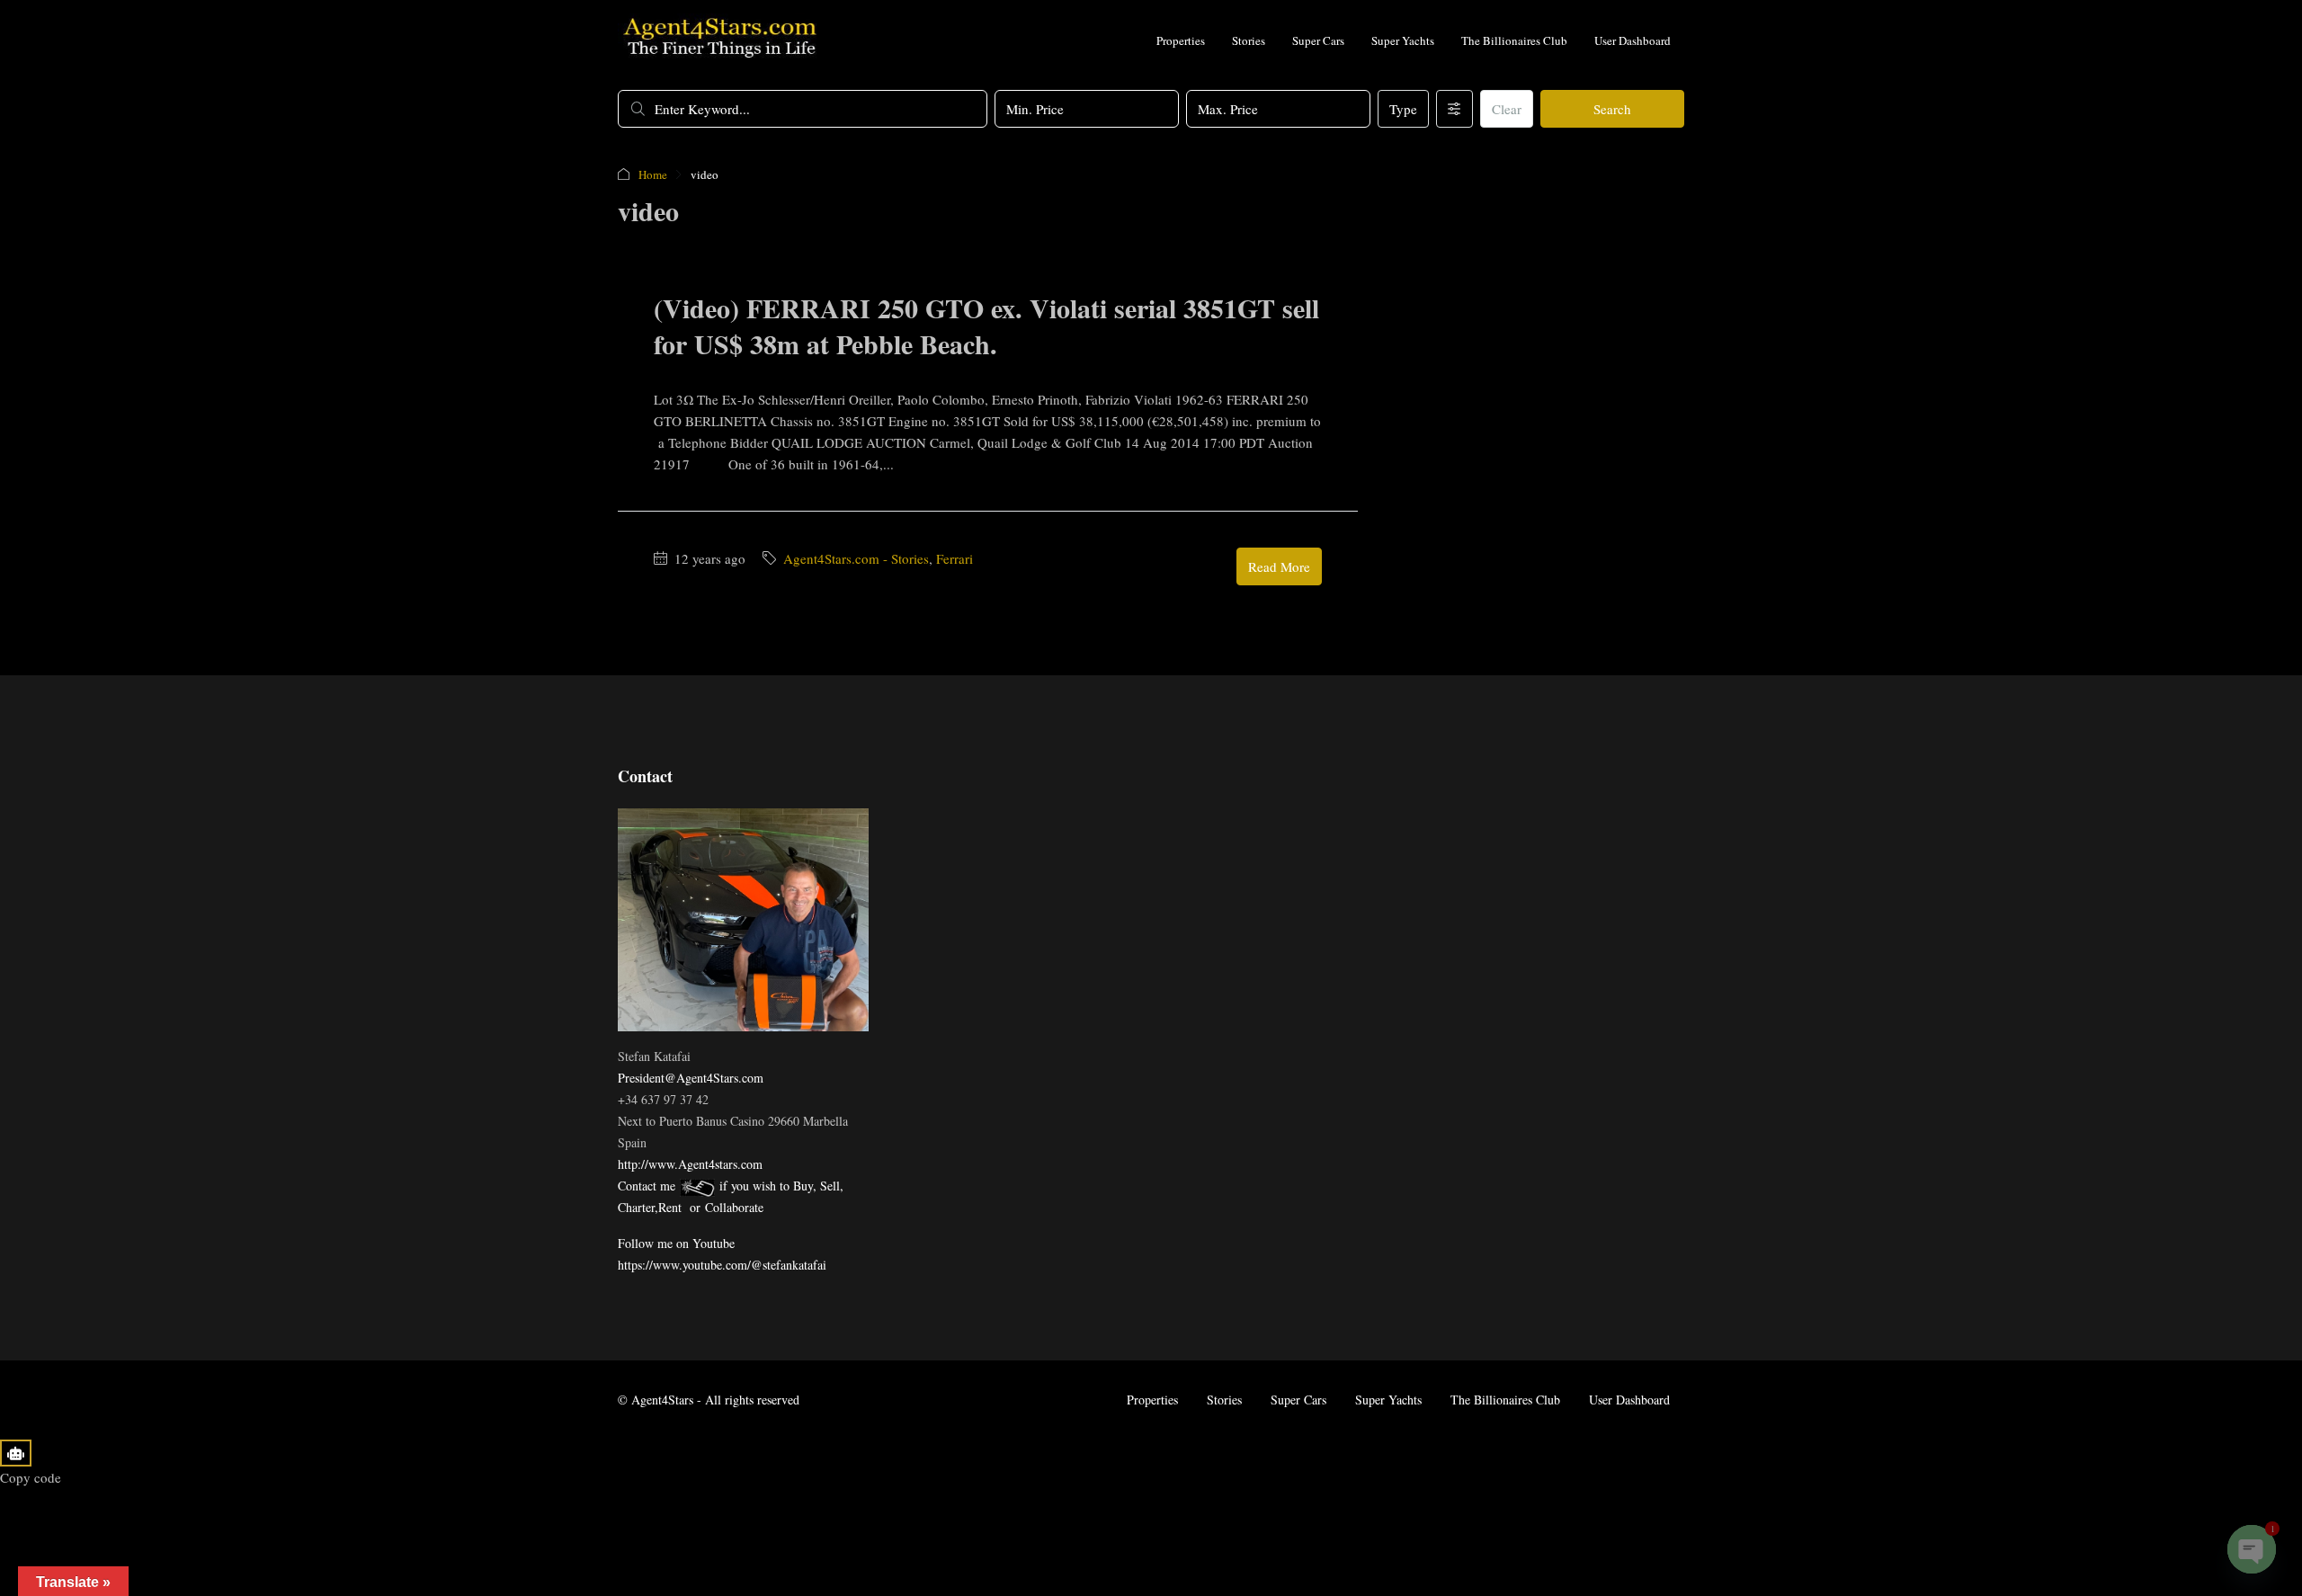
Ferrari (955, 558)
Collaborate (734, 1207)
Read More (1279, 566)
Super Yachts (1403, 40)
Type (1403, 109)
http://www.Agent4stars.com (690, 1164)
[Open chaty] (2252, 1549)
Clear (1507, 109)
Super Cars (1318, 40)
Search (1612, 109)
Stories (1249, 40)
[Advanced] (1454, 109)
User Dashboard (1633, 40)
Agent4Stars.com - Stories (856, 558)
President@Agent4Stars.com (691, 1078)
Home (653, 174)
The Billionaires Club (1514, 40)
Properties (1181, 40)
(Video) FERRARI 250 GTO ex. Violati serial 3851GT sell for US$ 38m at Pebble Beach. (986, 325)
